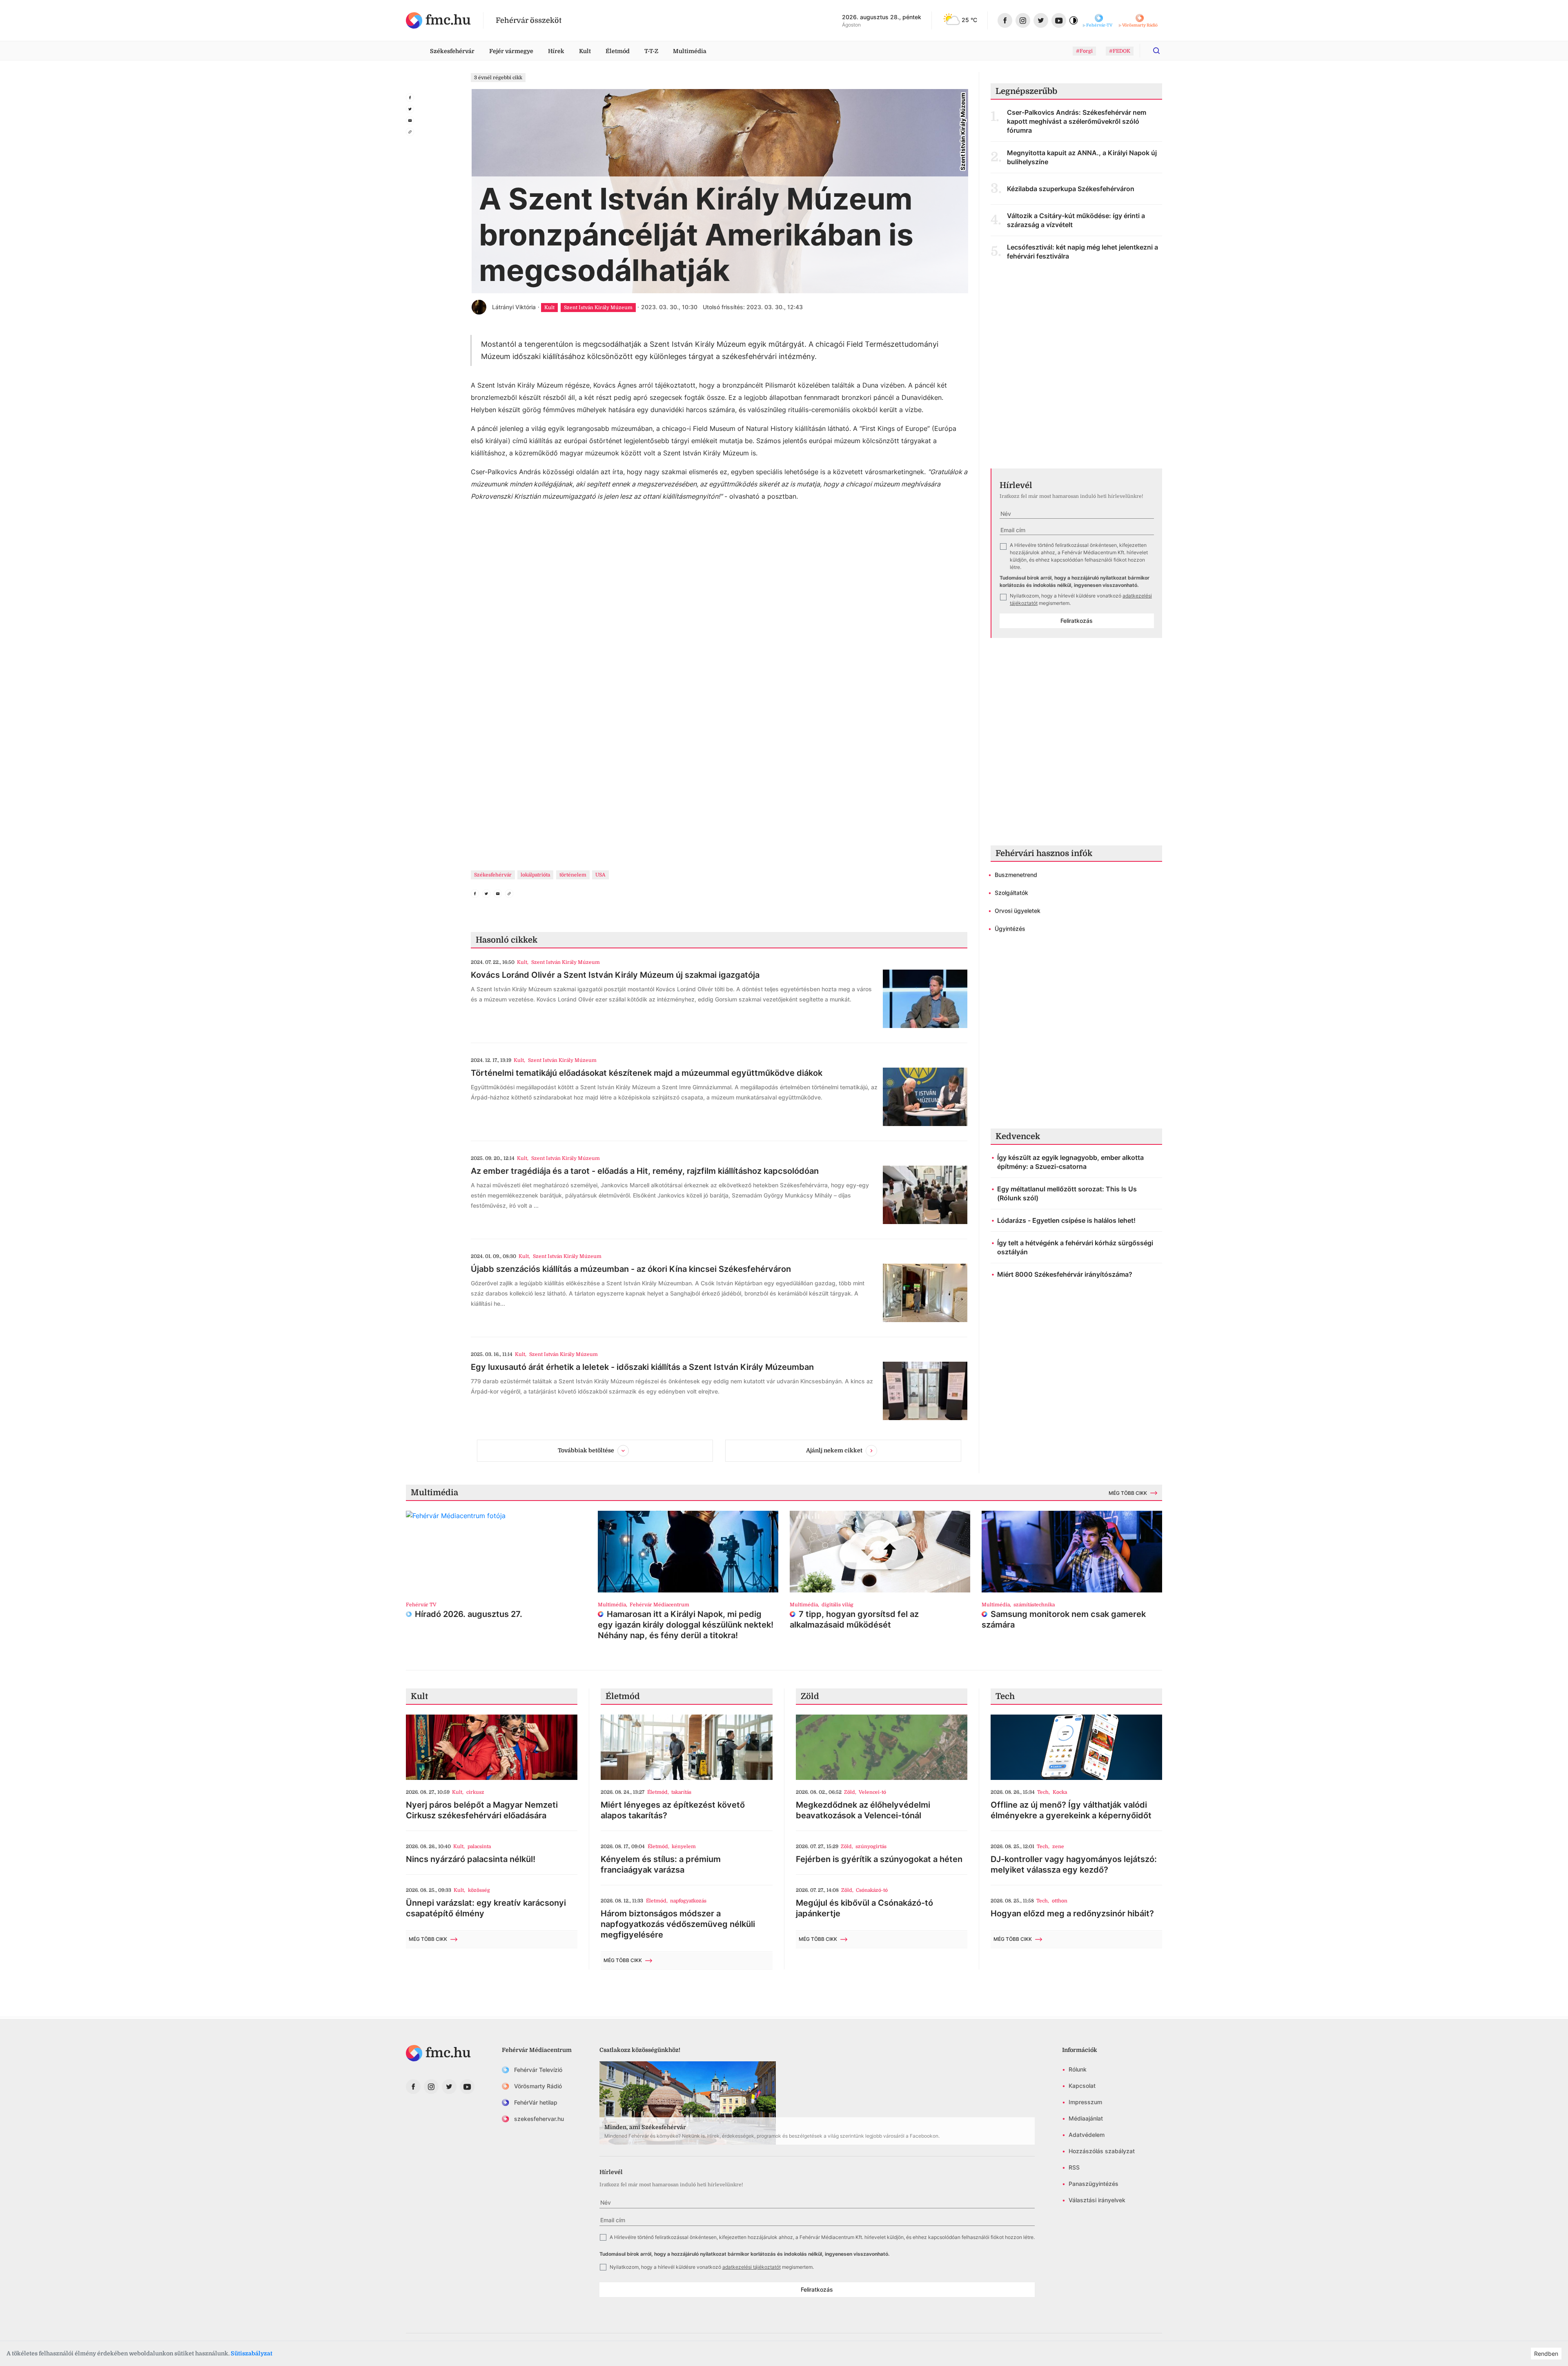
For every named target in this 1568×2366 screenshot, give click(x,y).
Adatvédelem (1087, 2135)
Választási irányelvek (1097, 2200)
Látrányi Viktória (514, 307)
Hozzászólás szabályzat (1102, 2151)
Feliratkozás (1077, 621)
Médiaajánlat (1086, 2118)
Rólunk (1078, 2069)
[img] (438, 20)
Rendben (1546, 2354)
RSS (1074, 2167)
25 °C (969, 20)
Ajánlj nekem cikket (834, 1450)
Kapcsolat (1082, 2086)
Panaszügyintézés (1094, 2184)
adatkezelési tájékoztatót (752, 2267)
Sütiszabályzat (252, 2353)
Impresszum (1085, 2102)
